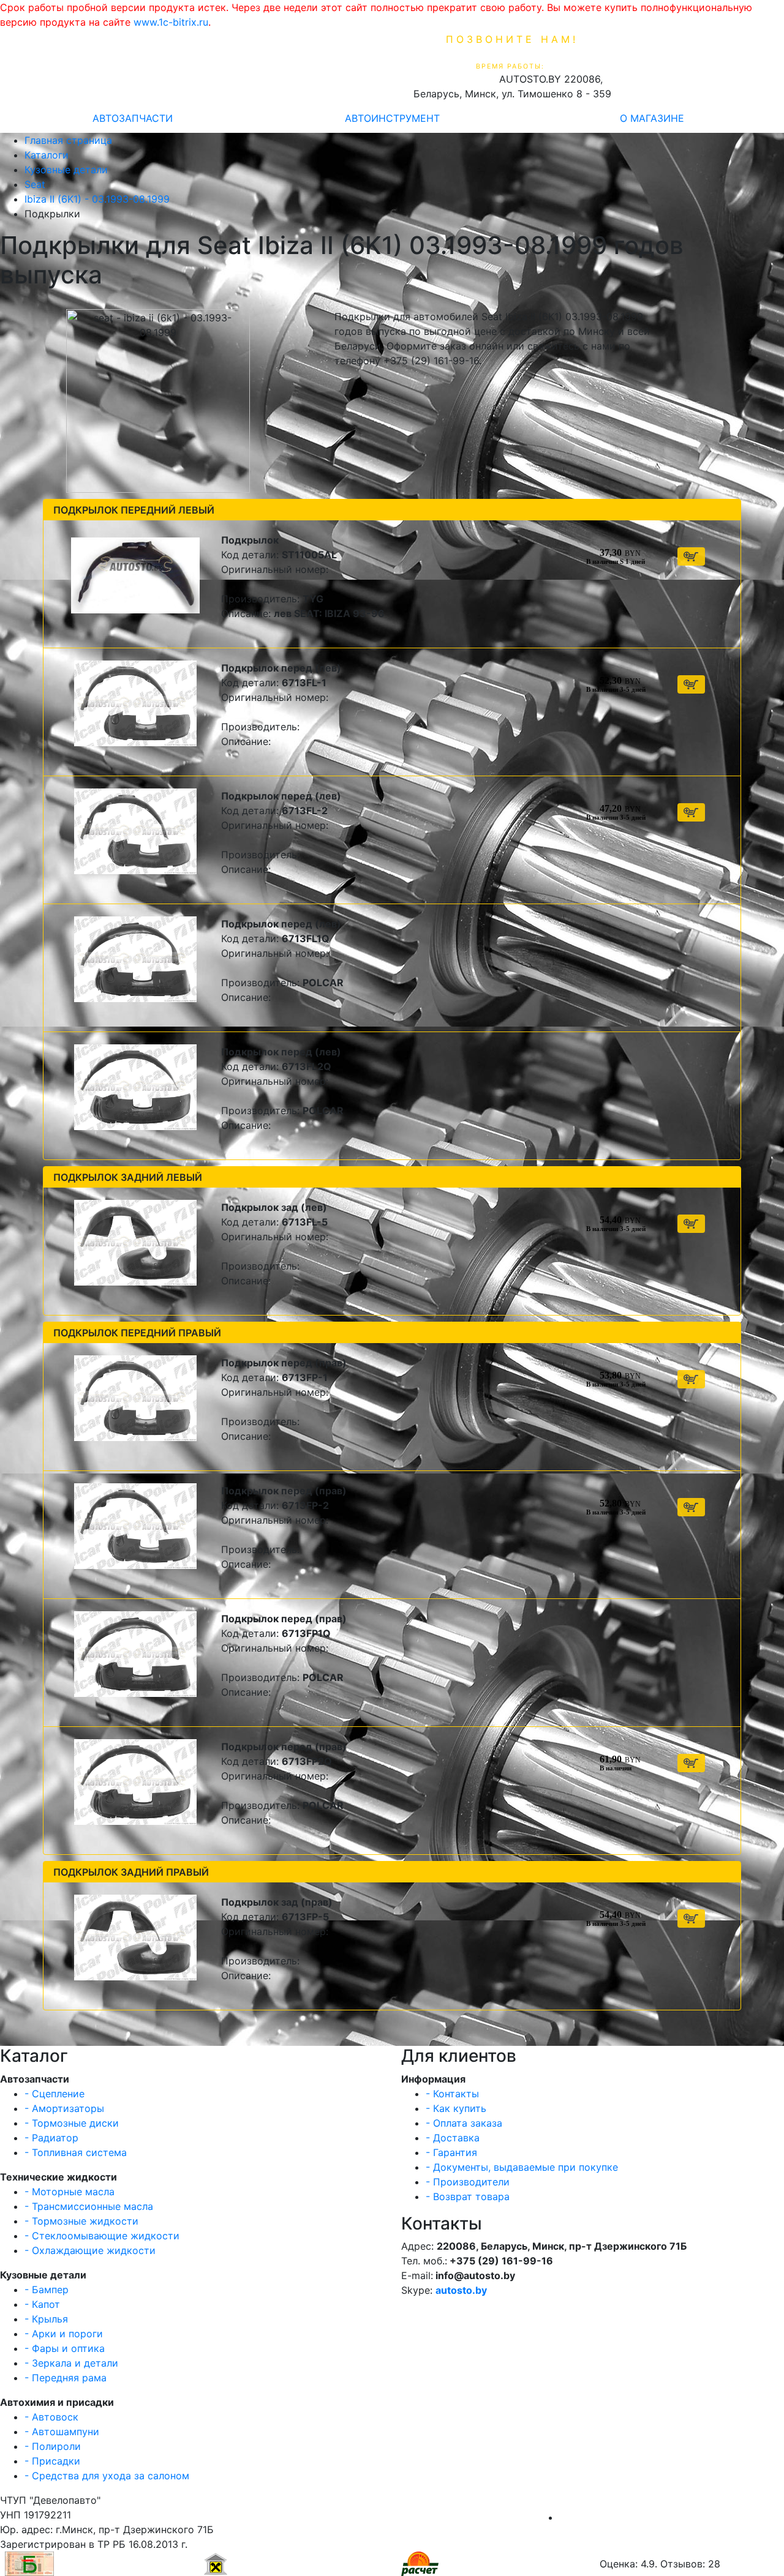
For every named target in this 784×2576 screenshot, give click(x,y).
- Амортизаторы (64, 2108)
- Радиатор (51, 2138)
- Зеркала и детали (71, 2363)
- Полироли (53, 2446)
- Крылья (46, 2319)
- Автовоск (51, 2417)
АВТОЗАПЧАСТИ (133, 118)
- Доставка (453, 2138)
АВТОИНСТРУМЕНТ (392, 118)
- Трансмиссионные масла (89, 2206)
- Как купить (456, 2108)
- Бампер (47, 2290)
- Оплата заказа (464, 2123)
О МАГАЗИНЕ (652, 118)
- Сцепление (55, 2094)
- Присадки (52, 2461)
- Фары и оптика (65, 2348)
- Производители (468, 2182)
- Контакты (452, 2094)
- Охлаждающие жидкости (90, 2250)
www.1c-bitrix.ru (171, 22)
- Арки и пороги (64, 2334)
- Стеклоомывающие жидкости (102, 2236)
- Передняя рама (66, 2378)
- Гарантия (451, 2152)
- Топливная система (76, 2152)
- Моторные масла (70, 2192)
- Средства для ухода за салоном (107, 2476)
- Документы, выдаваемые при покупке (522, 2167)
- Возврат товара (468, 2196)
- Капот (42, 2304)
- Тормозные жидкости (81, 2221)
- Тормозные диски (72, 2123)
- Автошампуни (62, 2432)
